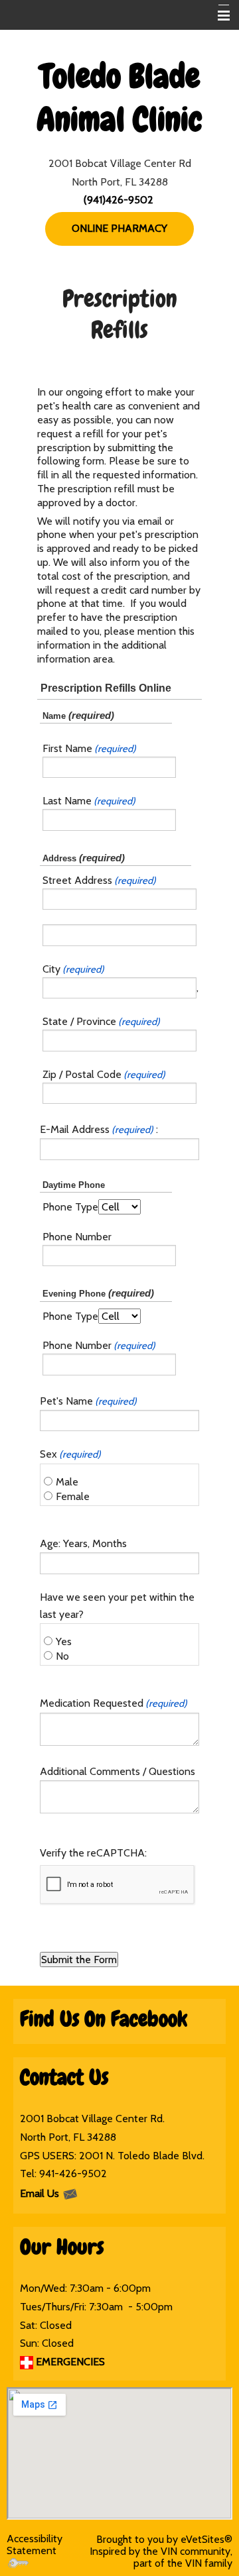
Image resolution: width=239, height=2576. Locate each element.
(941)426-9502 (119, 200)
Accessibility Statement (35, 2545)
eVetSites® (206, 2539)
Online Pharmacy (119, 228)
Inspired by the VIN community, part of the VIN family (161, 2557)
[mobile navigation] (218, 16)
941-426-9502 (73, 2173)
